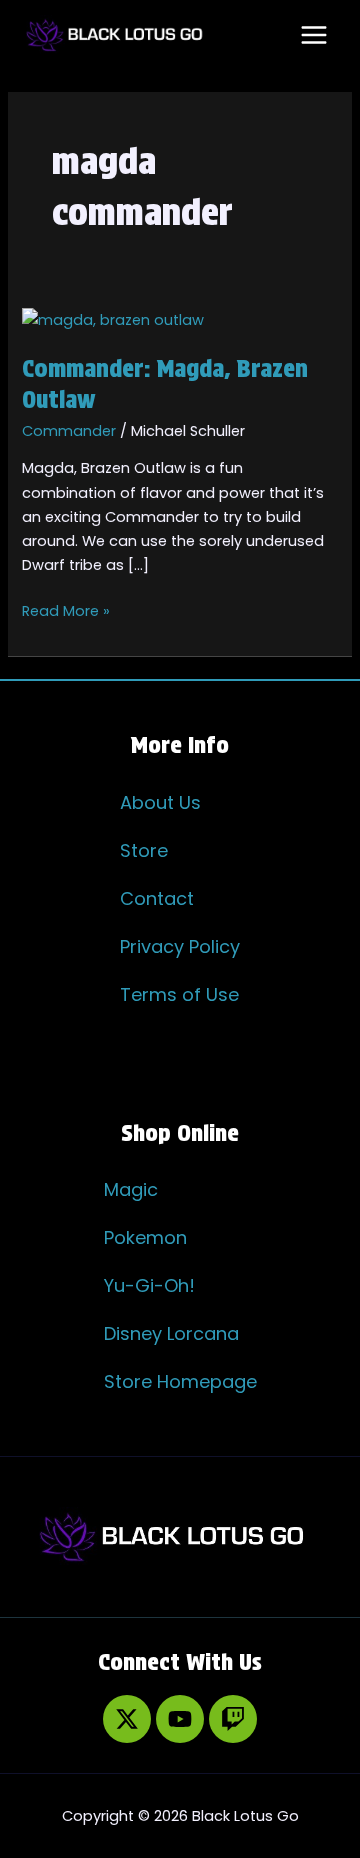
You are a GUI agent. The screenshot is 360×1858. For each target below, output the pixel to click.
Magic (131, 1189)
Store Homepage (180, 1381)
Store (144, 850)
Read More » (66, 610)
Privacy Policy (180, 946)
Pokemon (145, 1237)
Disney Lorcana (171, 1333)
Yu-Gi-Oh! (149, 1285)
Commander (69, 431)
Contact (157, 898)
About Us (160, 802)
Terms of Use (179, 994)
